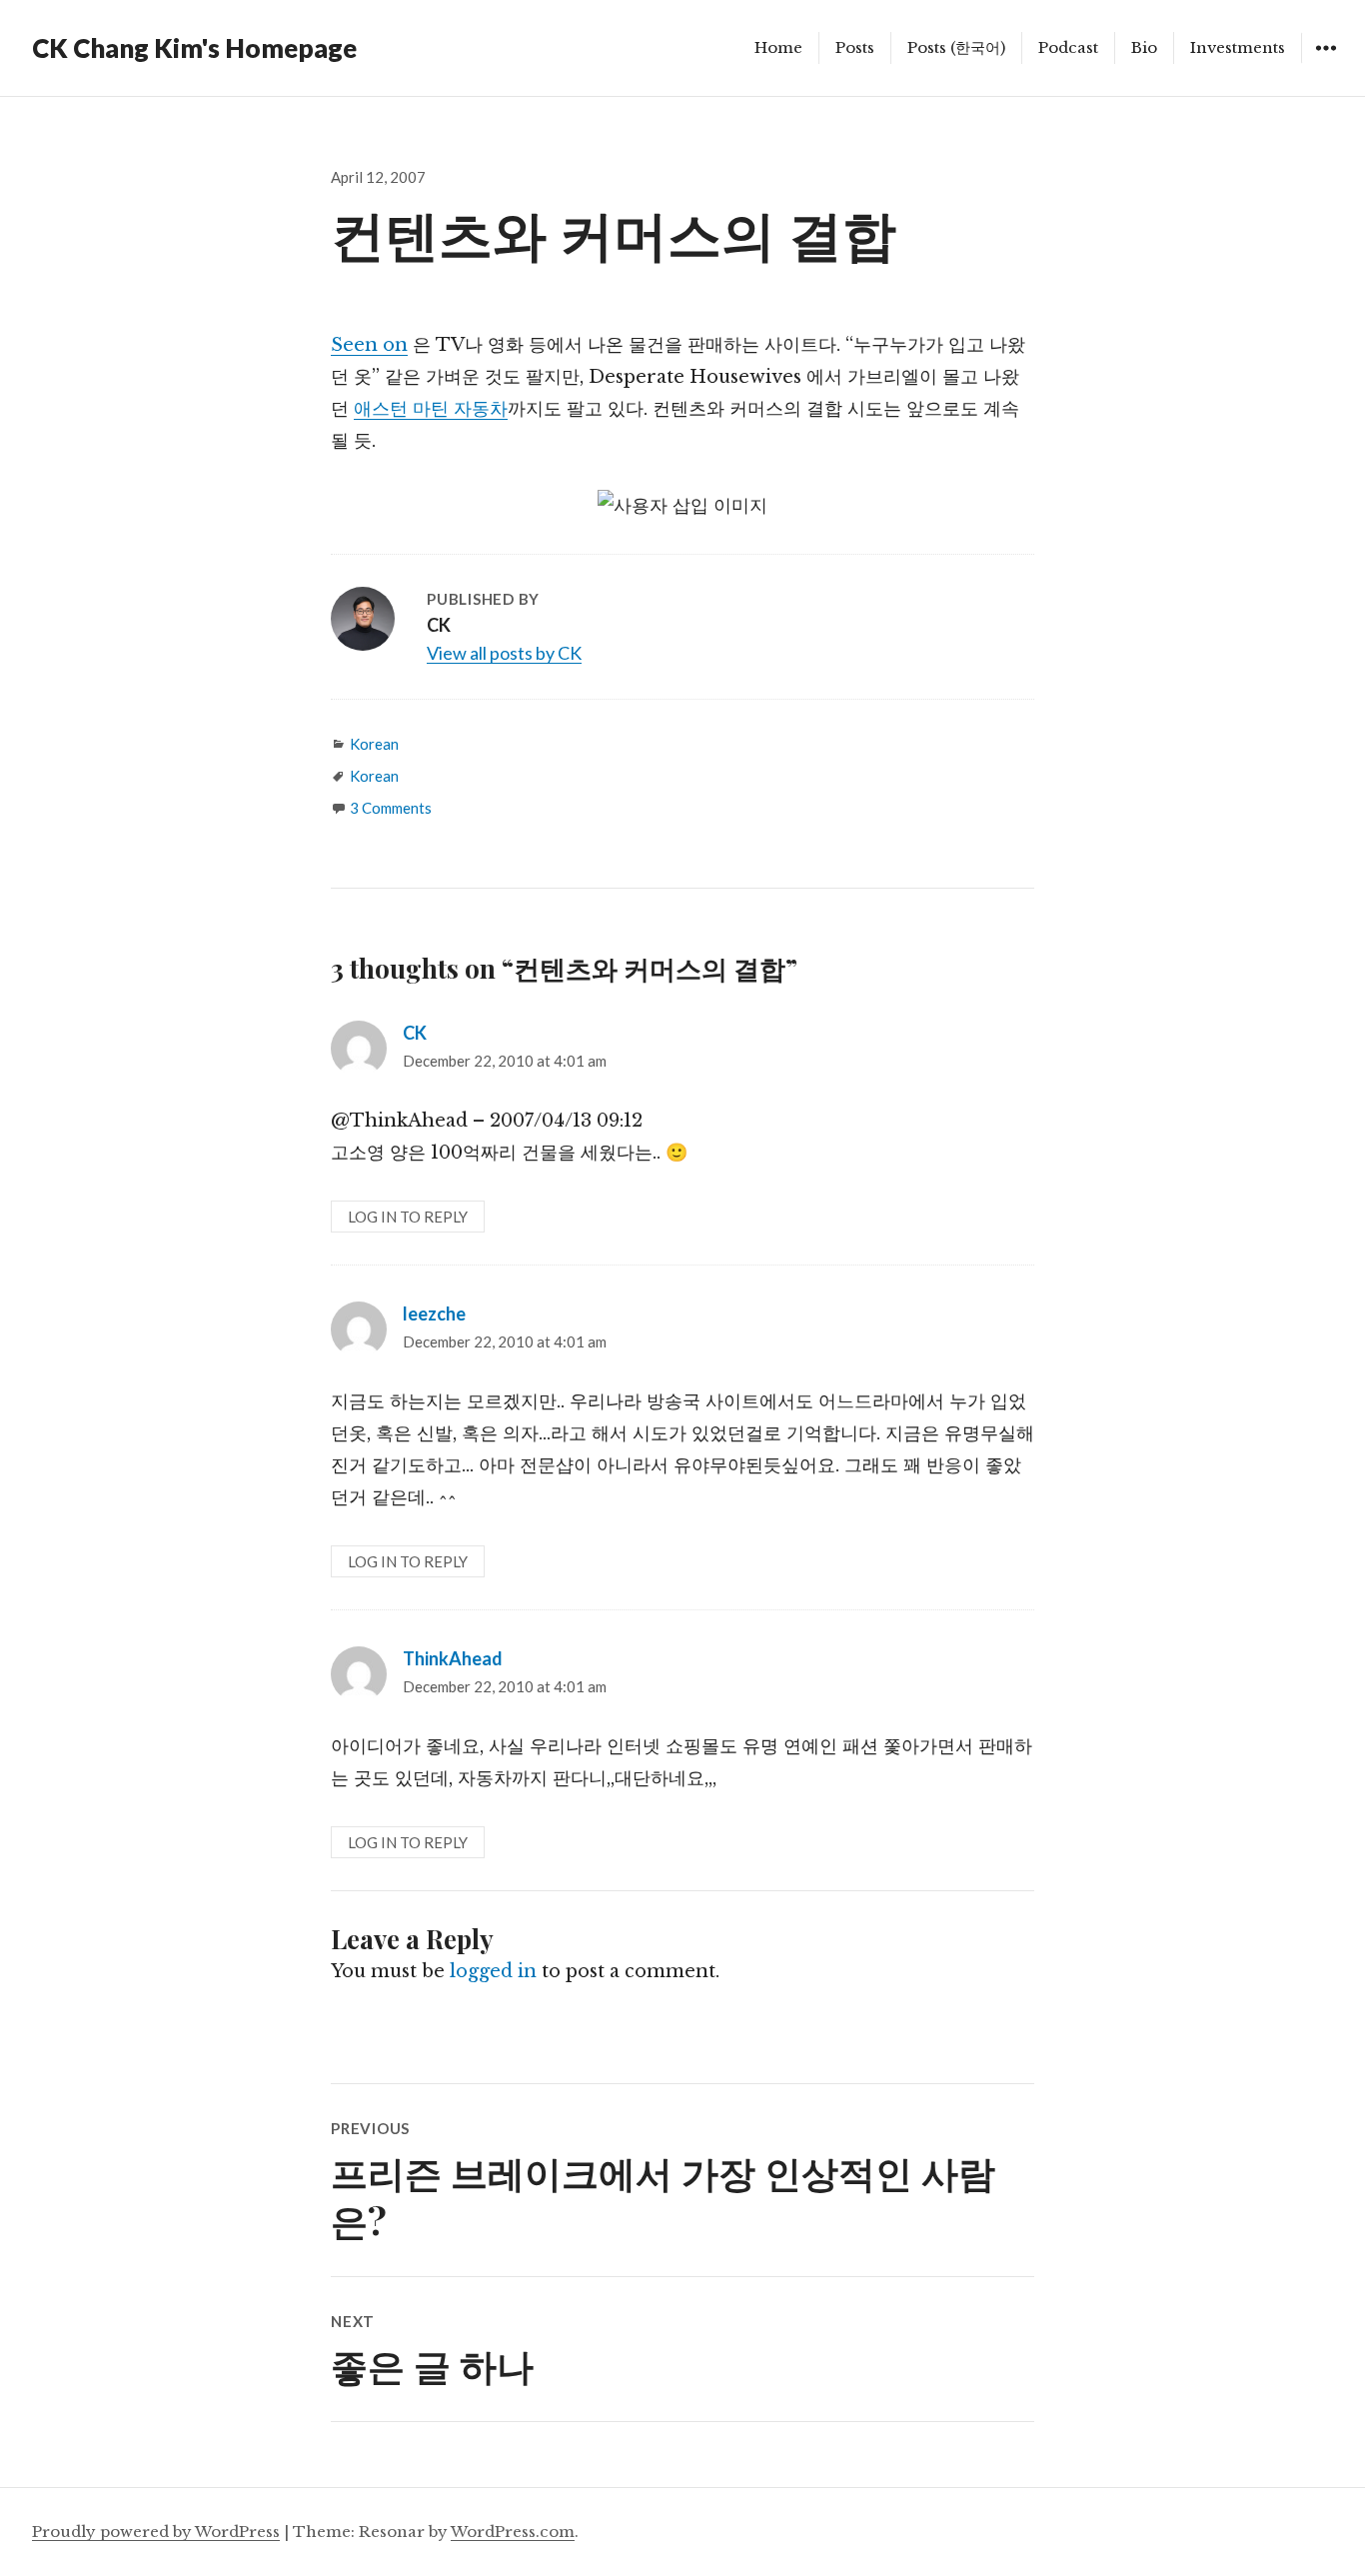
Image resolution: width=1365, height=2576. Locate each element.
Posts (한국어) (956, 47)
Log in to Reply (408, 1217)
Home (778, 47)
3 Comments (391, 808)
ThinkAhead (453, 1658)
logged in (493, 1971)
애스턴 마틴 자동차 (431, 409)
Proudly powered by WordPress (156, 2532)
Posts (855, 47)
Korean (374, 744)
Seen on (369, 345)
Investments (1238, 47)
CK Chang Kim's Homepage (194, 48)
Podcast (1068, 47)
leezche (434, 1313)
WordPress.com (513, 2532)
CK (415, 1033)
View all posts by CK (504, 653)
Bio (1144, 47)
